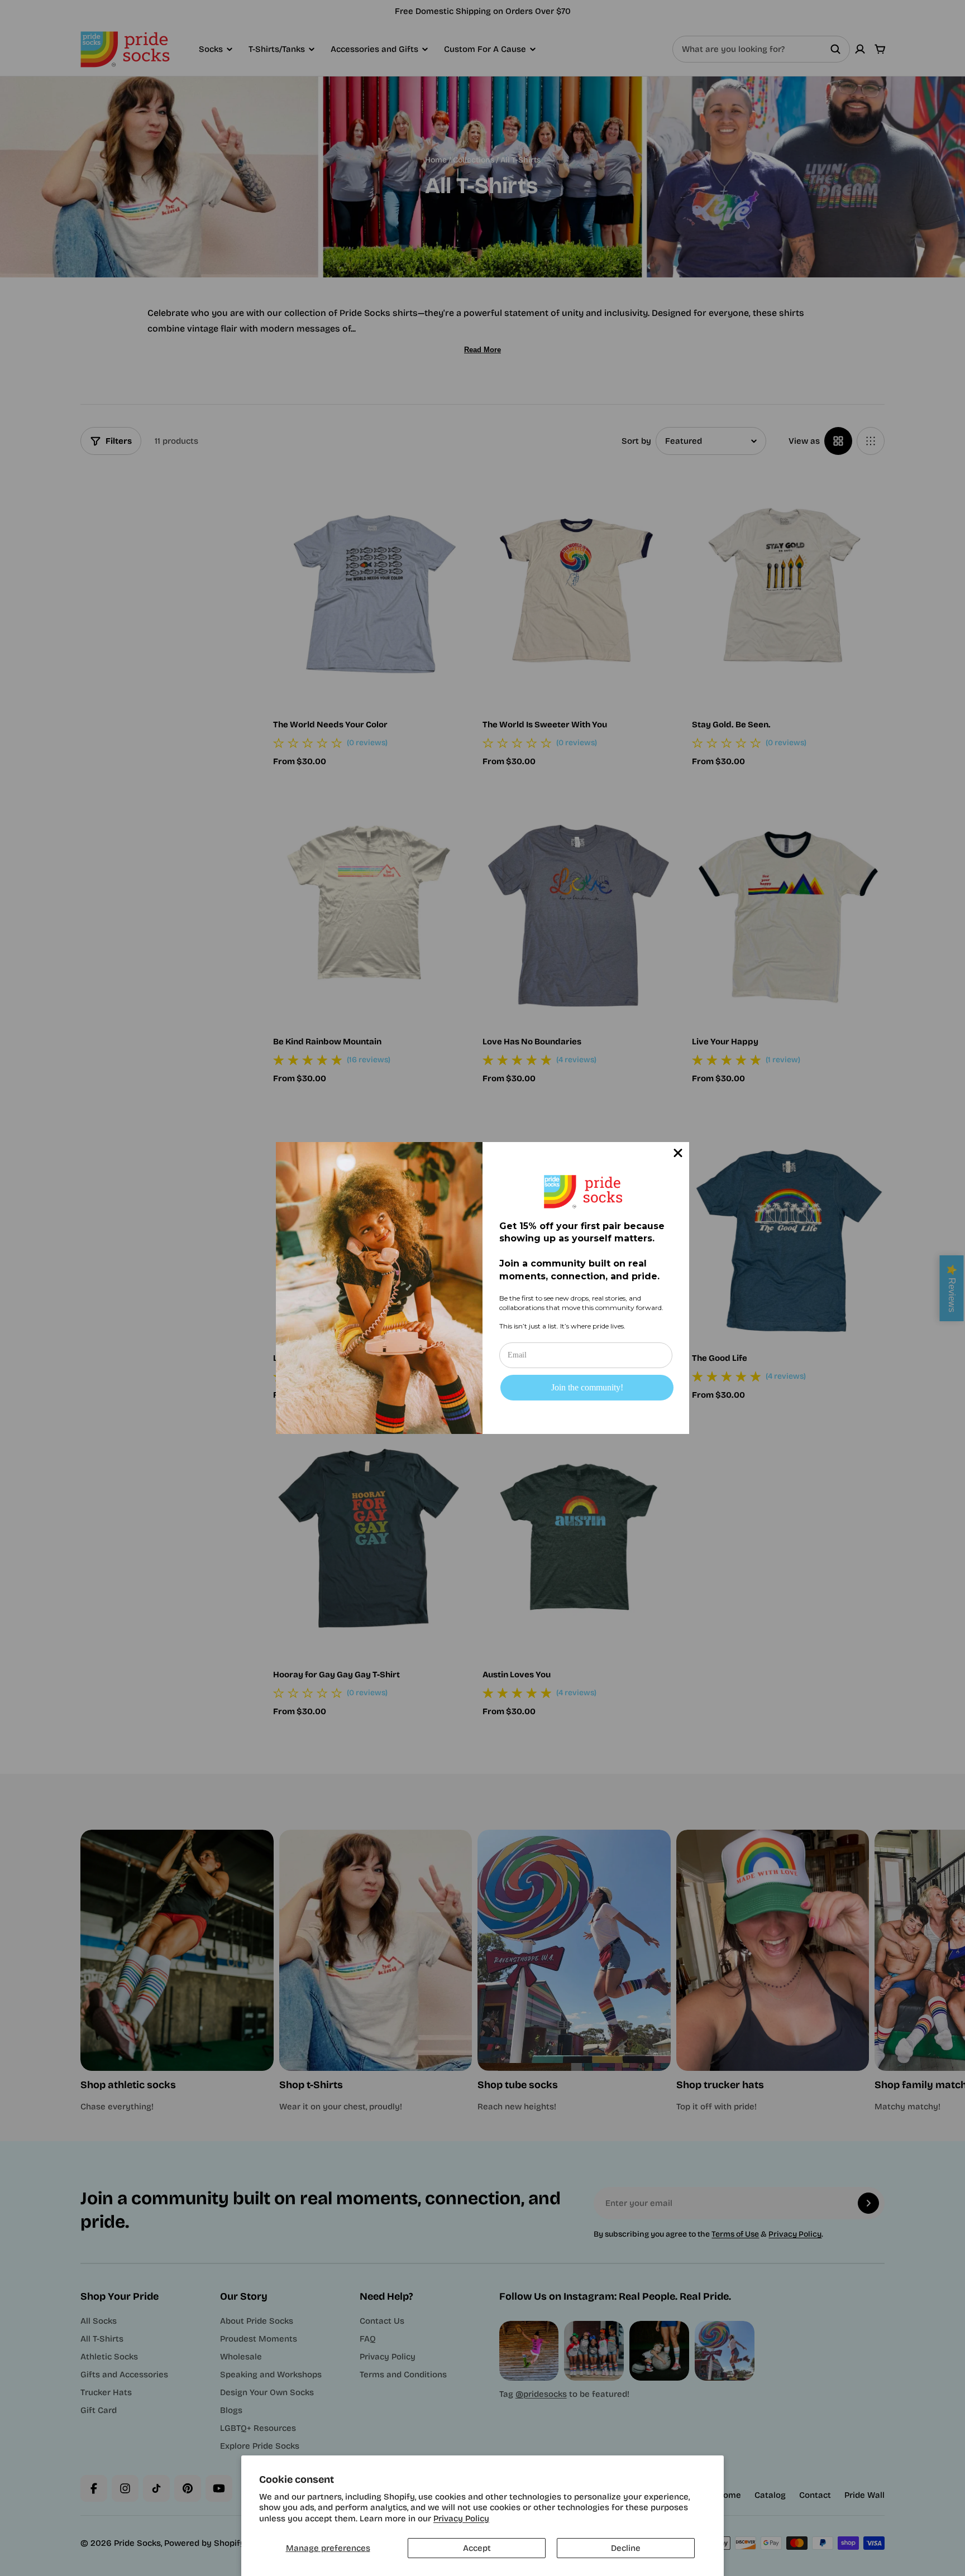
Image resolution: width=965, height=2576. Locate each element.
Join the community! (587, 1387)
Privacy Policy (461, 2519)
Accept (477, 2548)
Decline (626, 2548)
